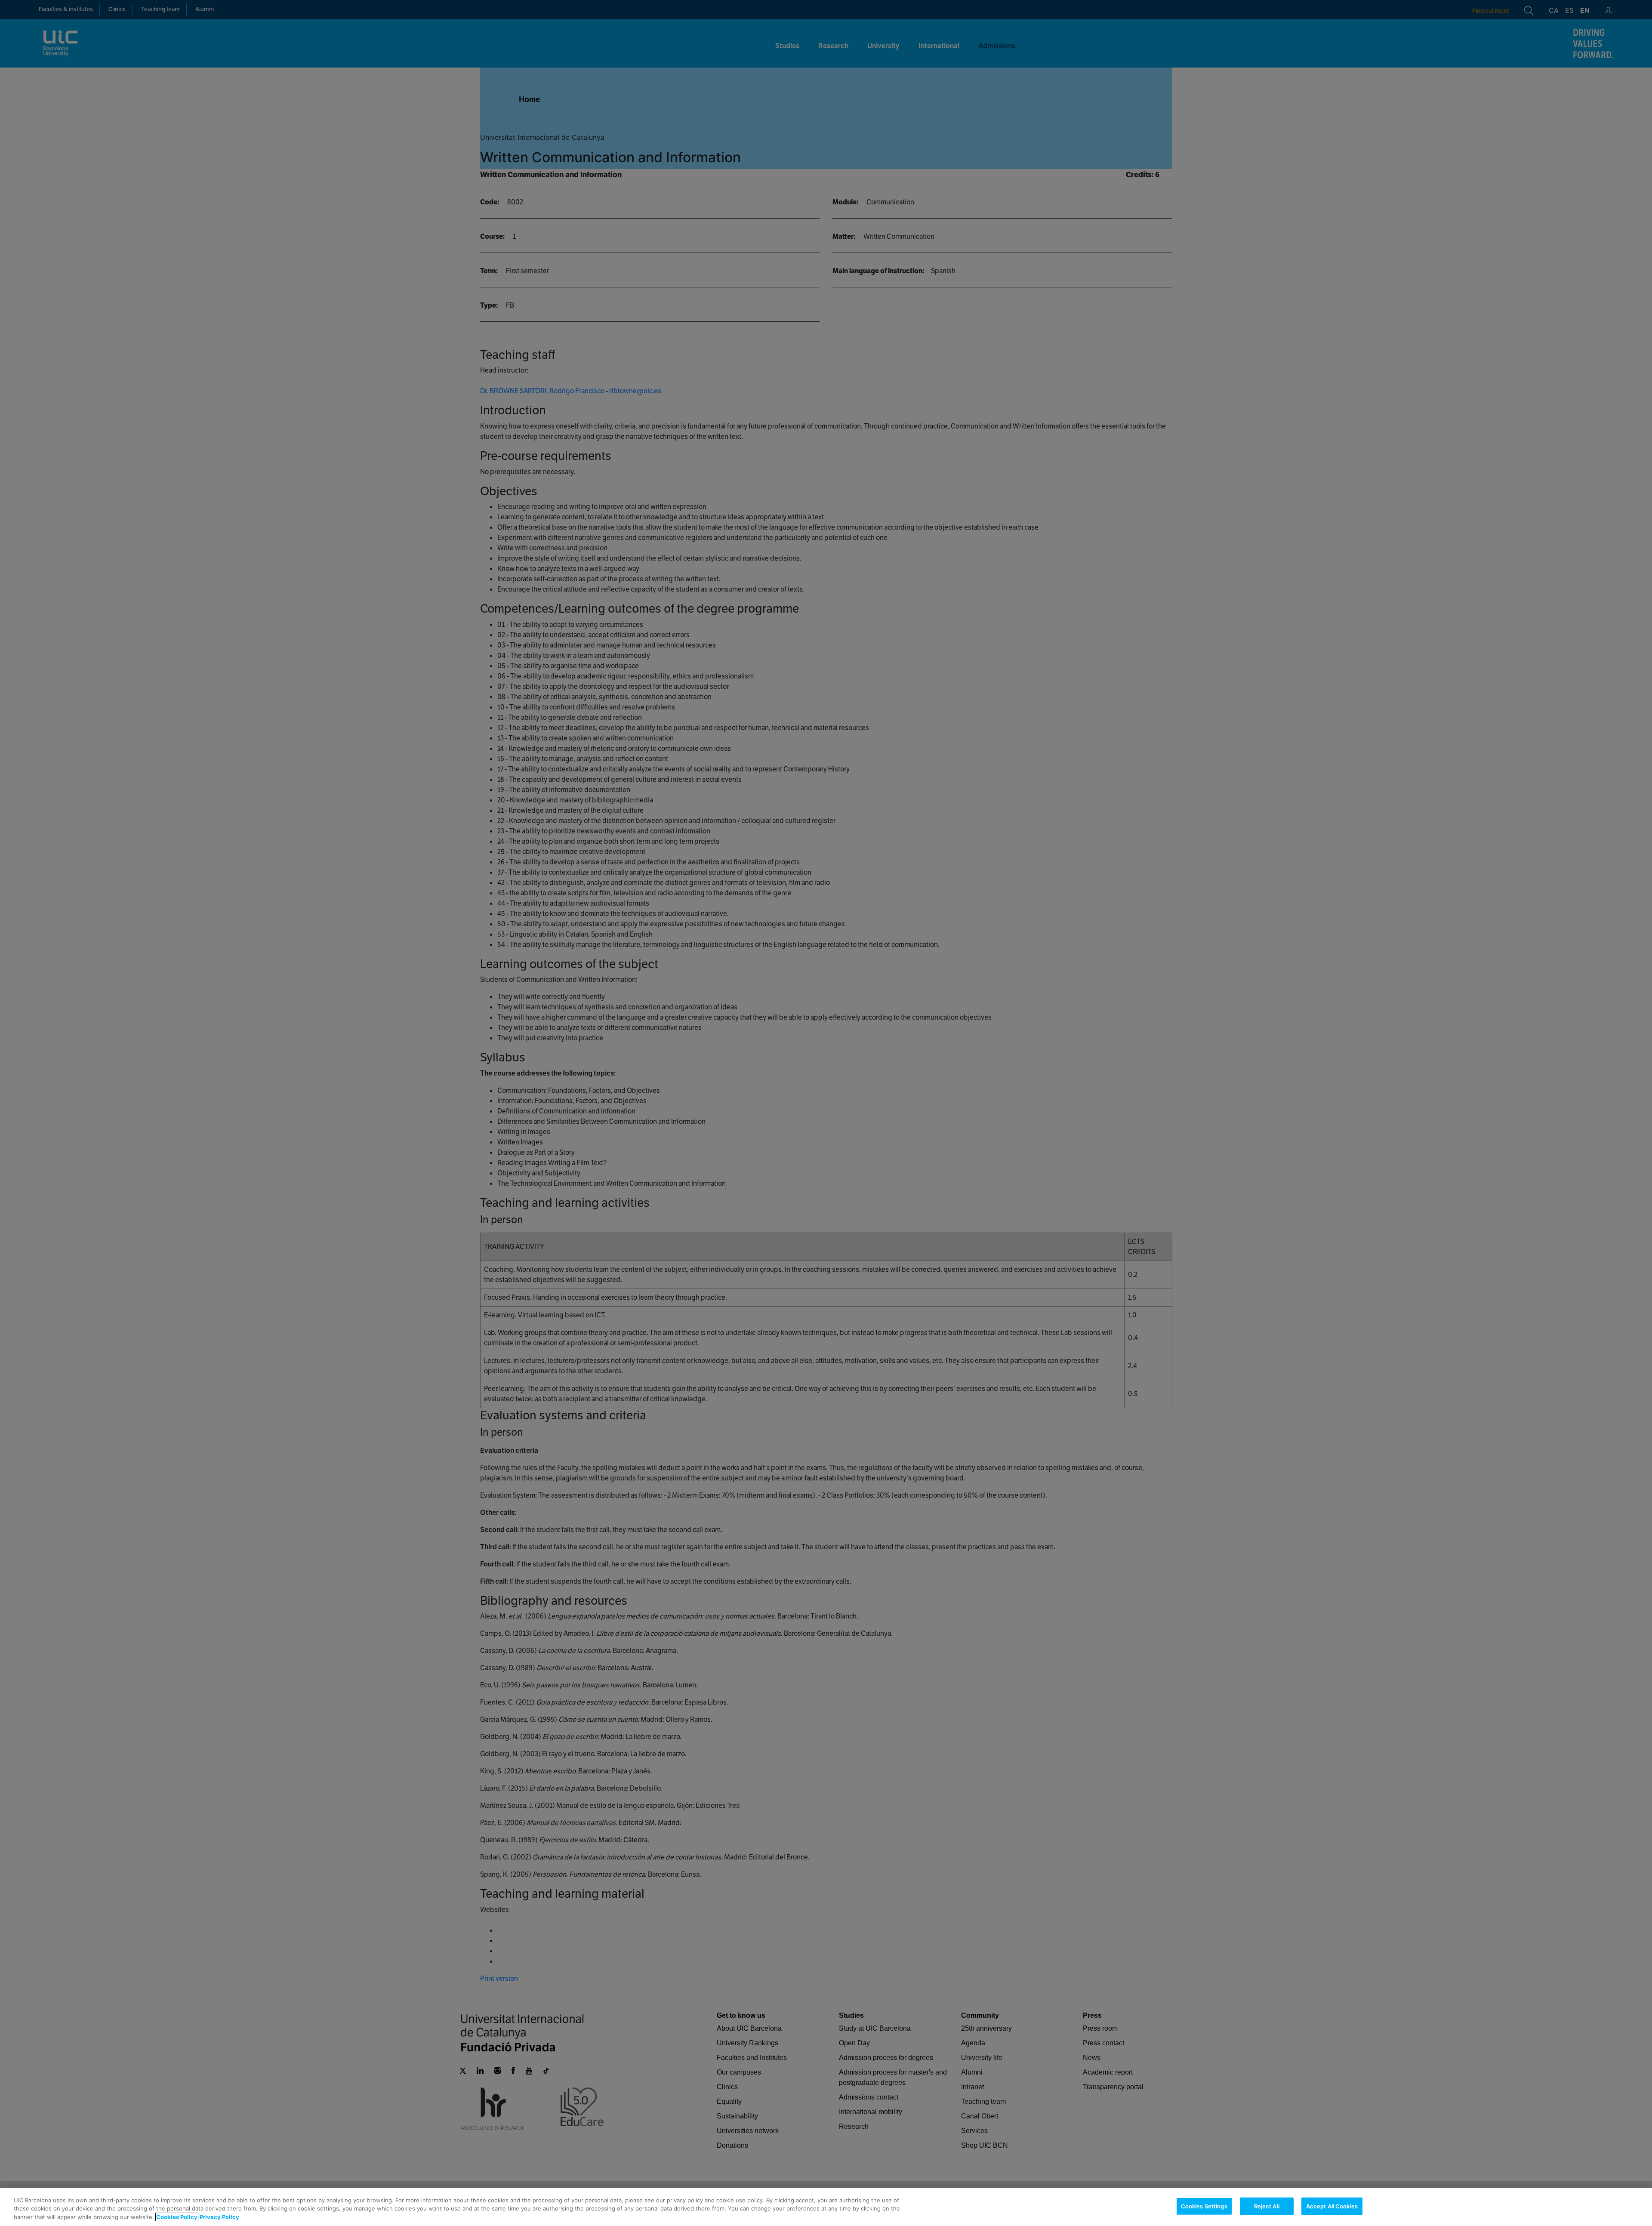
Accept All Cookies (1332, 2206)
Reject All (1267, 2206)
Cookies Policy (177, 2217)
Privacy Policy (219, 2217)
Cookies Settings (1204, 2206)
